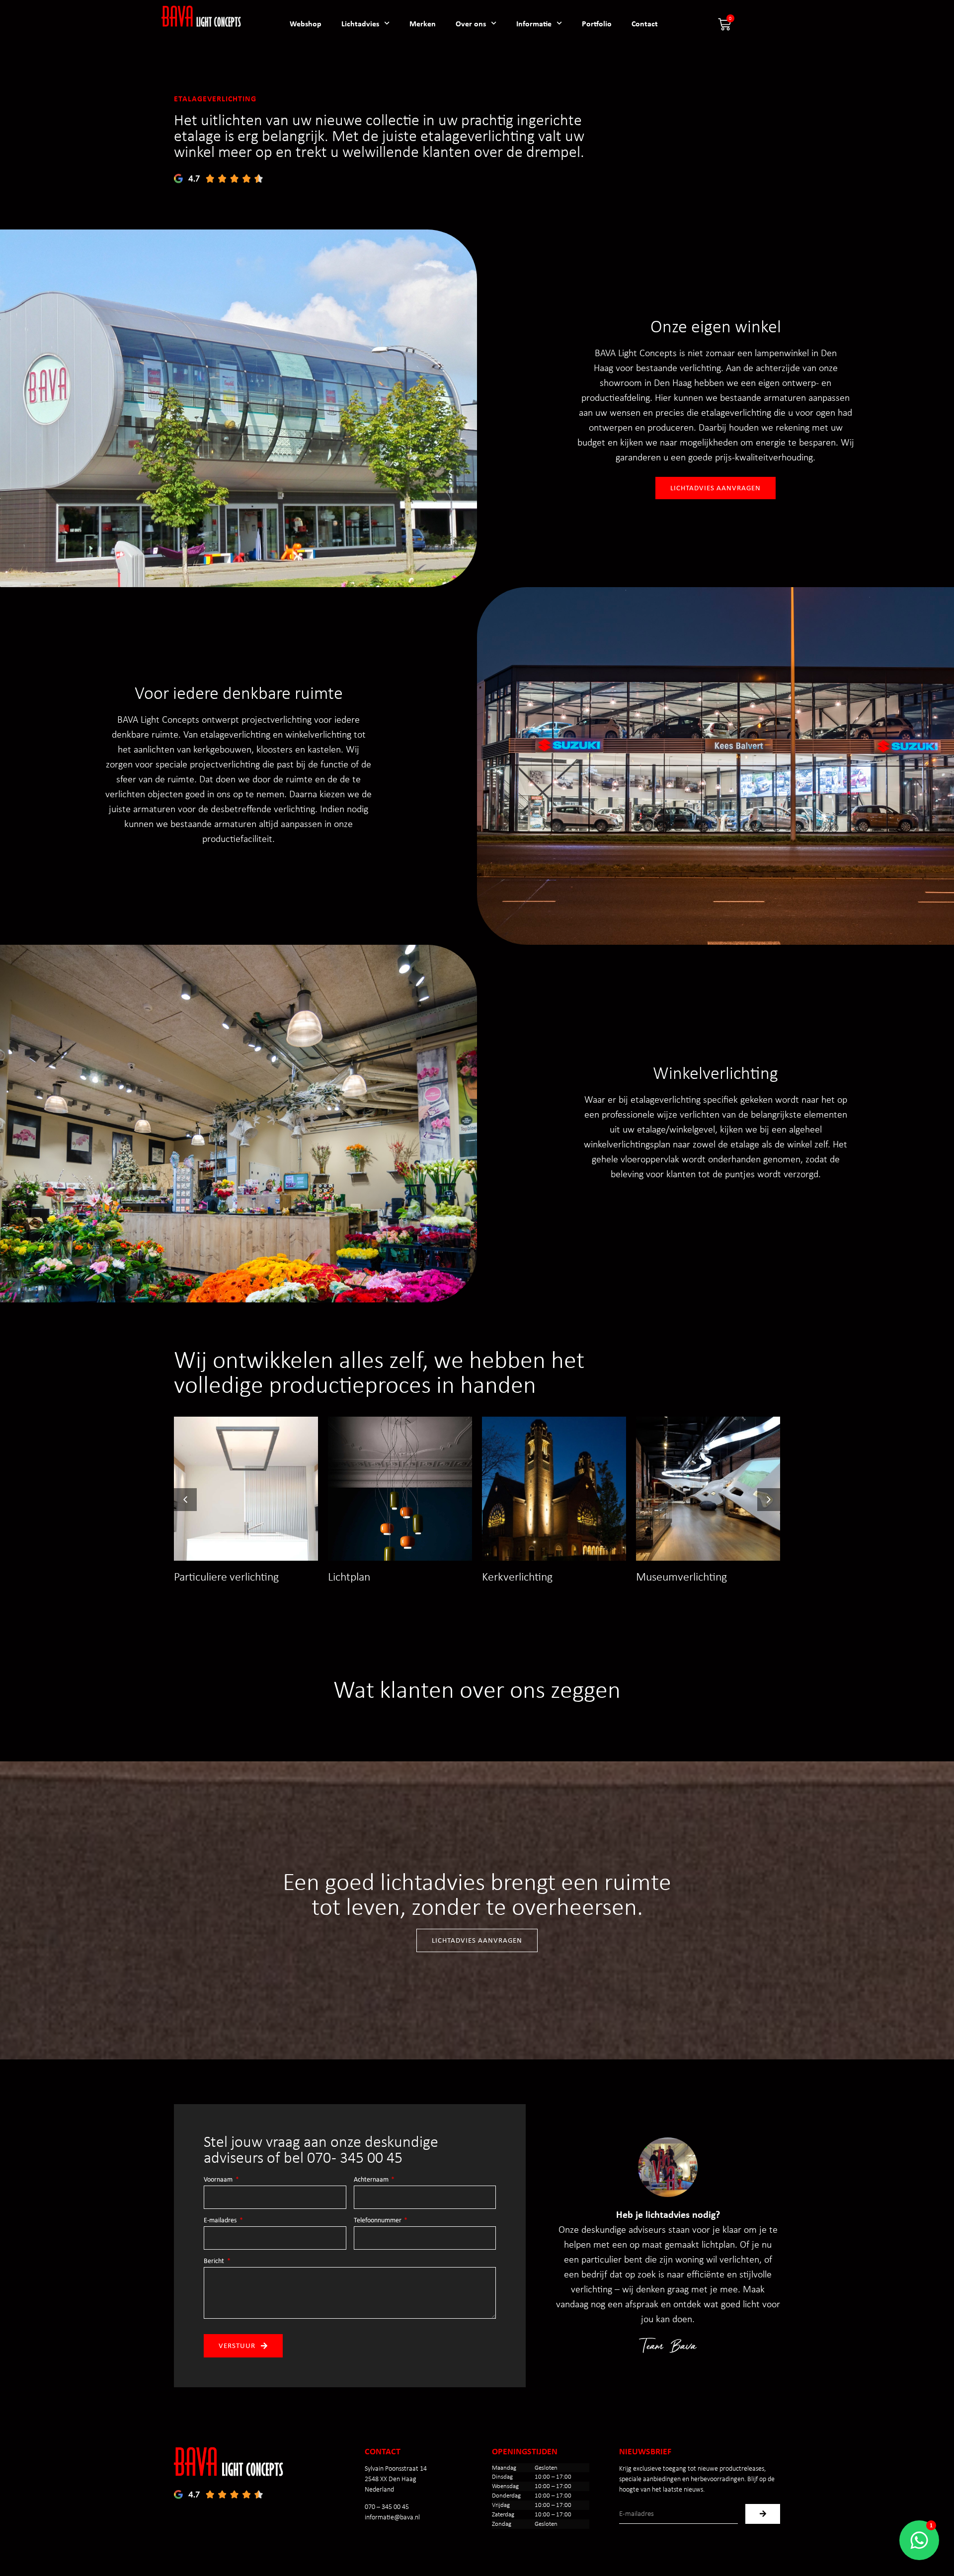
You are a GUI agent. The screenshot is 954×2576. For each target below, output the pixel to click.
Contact (645, 23)
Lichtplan (349, 1576)
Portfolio (597, 23)
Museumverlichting (681, 1576)
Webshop (306, 23)
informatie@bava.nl (392, 2517)
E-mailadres (221, 2220)
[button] (769, 1500)
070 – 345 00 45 (387, 2507)
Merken (423, 23)
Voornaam (219, 2180)
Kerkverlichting (517, 1576)
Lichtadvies (360, 23)
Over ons (471, 23)
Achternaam (372, 2180)
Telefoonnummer (378, 2220)
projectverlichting (277, 719)
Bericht (215, 2261)
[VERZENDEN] (763, 2514)
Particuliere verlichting (226, 1576)
